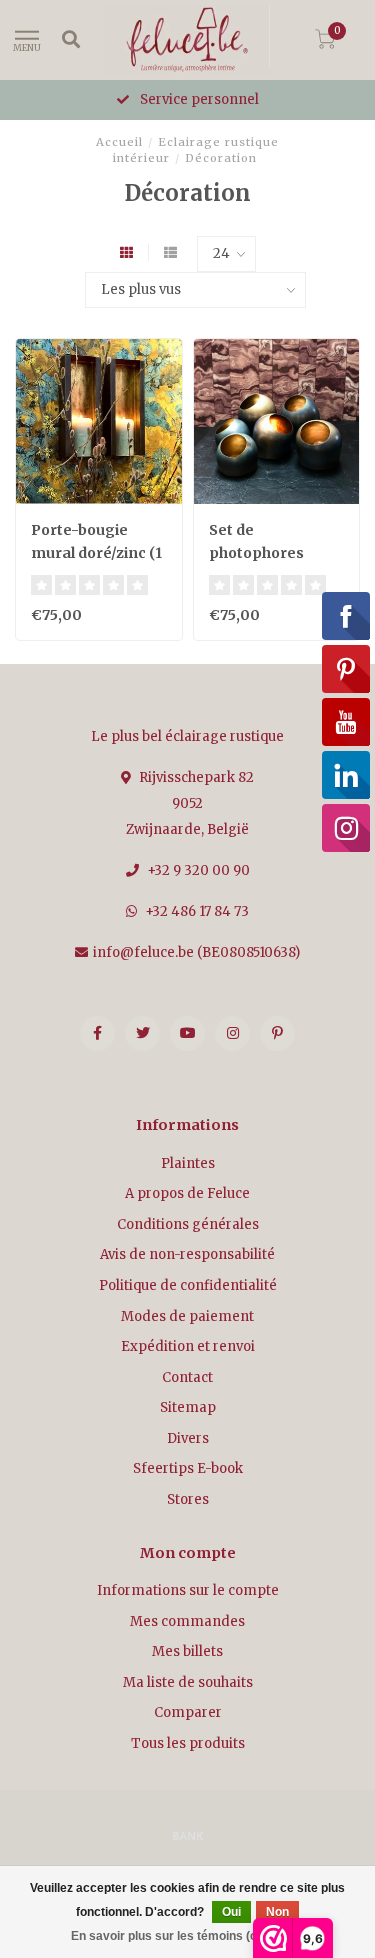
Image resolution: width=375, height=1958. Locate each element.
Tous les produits (188, 1743)
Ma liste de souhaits (188, 1682)
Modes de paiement (187, 1316)
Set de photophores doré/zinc (256, 553)
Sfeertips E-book (188, 1468)
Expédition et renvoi (188, 1346)
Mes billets (187, 1651)
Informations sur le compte (188, 1590)
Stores (188, 1499)
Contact (187, 1377)
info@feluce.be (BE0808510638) (196, 952)
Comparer (188, 1712)
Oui (231, 1912)
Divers (188, 1438)
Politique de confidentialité (188, 1285)
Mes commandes (187, 1621)
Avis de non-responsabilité (187, 1254)
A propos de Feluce (187, 1193)
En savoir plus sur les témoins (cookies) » (190, 1936)
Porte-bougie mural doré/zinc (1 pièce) (96, 553)
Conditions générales (188, 1224)
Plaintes (188, 1163)
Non (277, 1912)
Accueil (119, 142)
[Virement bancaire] (188, 1835)
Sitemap (188, 1407)
